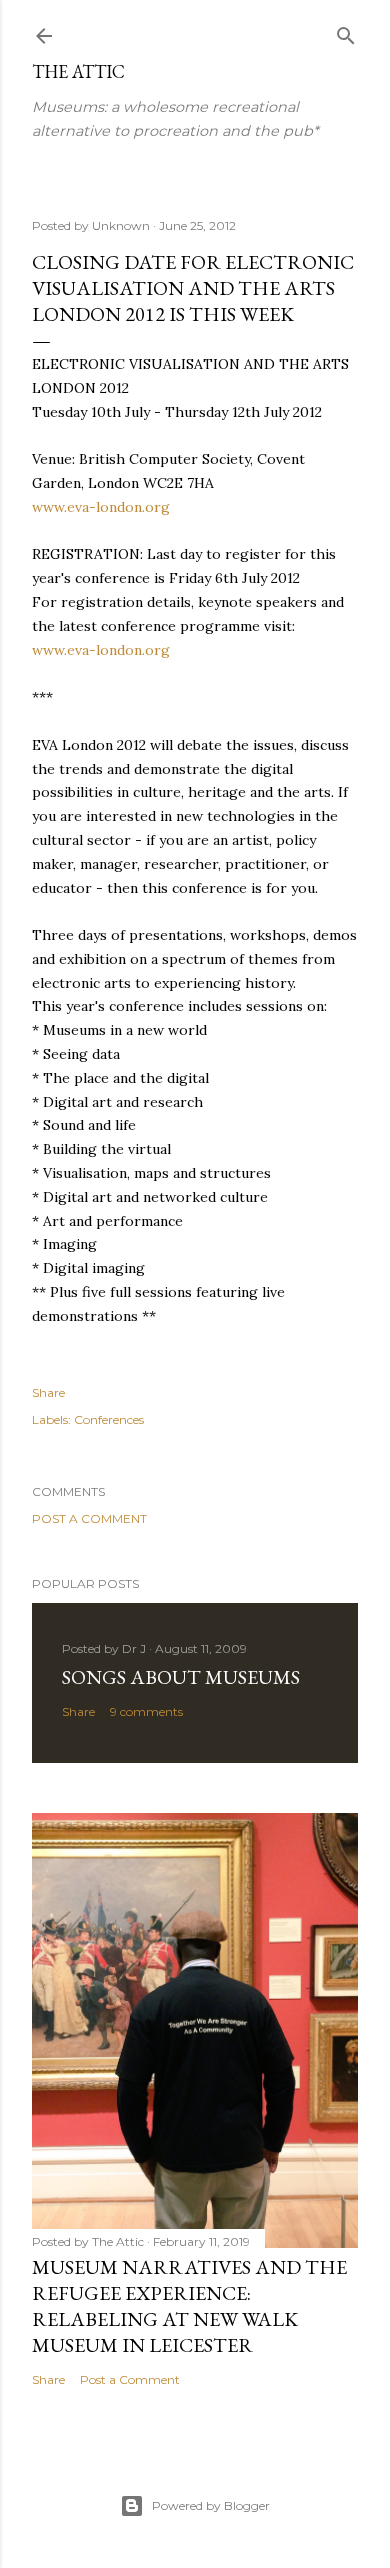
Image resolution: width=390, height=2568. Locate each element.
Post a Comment (89, 1518)
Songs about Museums (181, 1677)
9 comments (146, 1711)
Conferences (109, 1419)
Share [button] (48, 1392)
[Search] (346, 31)
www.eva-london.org (101, 507)
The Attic (78, 71)
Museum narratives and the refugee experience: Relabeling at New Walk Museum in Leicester (189, 2306)
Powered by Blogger (211, 2505)
